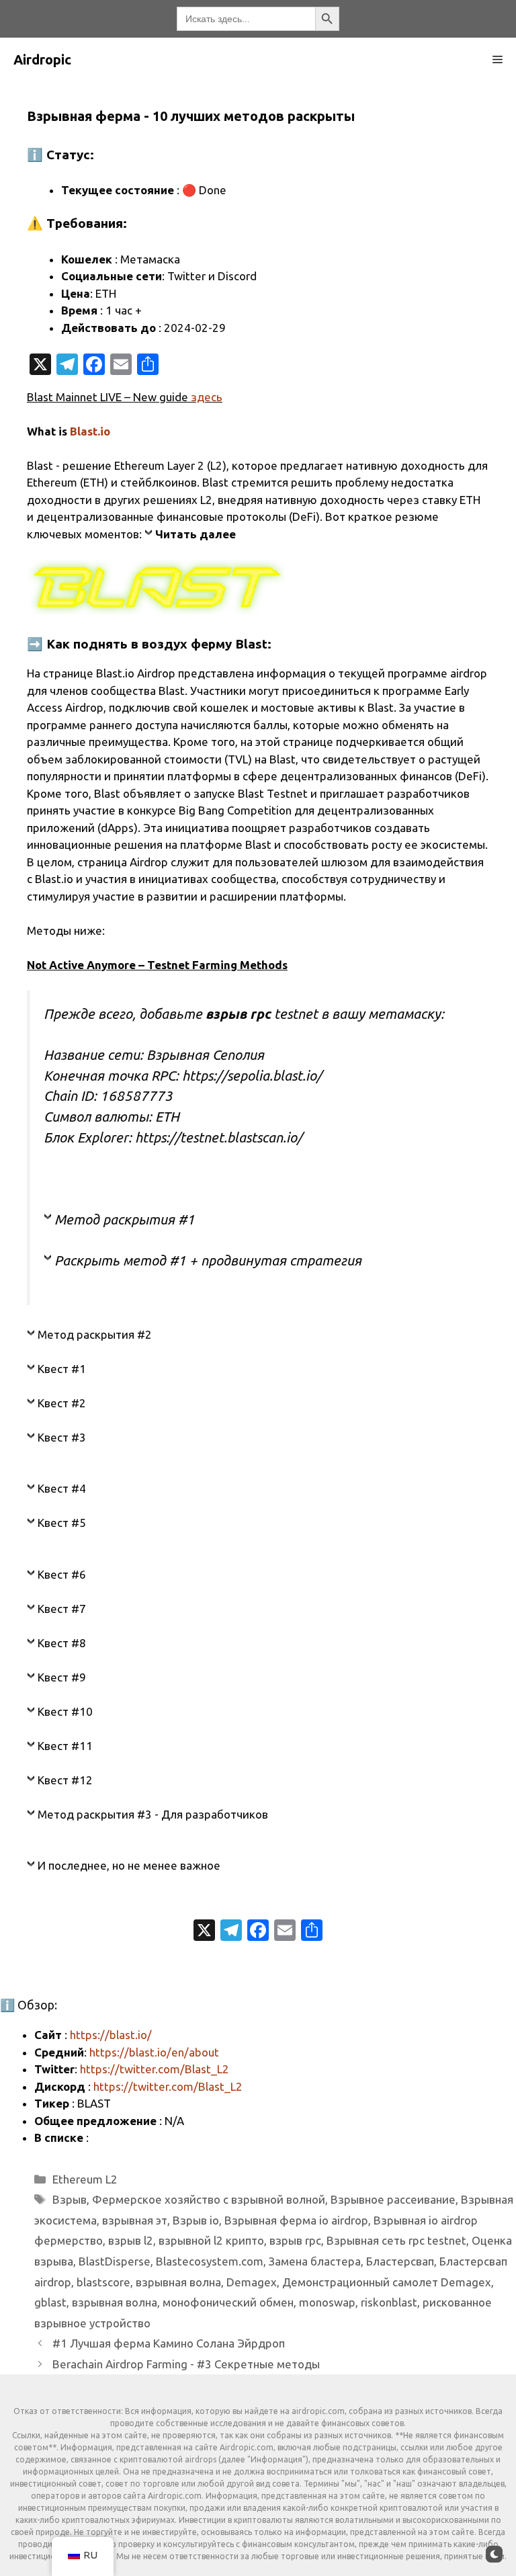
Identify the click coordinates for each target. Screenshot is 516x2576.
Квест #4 (62, 1488)
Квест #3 (62, 1437)
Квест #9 (62, 1677)
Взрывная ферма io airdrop (296, 2220)
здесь (207, 397)
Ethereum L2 (85, 2179)
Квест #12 (65, 1780)
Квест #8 (62, 1643)
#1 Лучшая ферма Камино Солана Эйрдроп (169, 2343)
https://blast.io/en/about (154, 2052)
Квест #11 (65, 1746)
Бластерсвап (400, 2261)
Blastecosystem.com (210, 2261)
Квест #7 (62, 1609)
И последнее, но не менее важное (129, 1865)
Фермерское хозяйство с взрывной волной (209, 2199)
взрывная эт (135, 2220)
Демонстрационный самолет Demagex (387, 2282)
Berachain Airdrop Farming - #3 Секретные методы (186, 2364)
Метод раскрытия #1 (125, 1219)
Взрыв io (196, 2220)
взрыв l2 (131, 2240)
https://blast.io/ (111, 2035)
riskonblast (389, 2302)
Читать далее (196, 534)
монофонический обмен (228, 2302)
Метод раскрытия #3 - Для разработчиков (153, 1814)
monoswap (327, 2302)
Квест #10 (65, 1711)
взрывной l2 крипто (211, 2240)
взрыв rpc (295, 2240)
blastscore (103, 2282)
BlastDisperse (115, 2261)
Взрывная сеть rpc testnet (396, 2240)
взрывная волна (178, 2282)
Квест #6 (62, 1574)
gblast (50, 2302)
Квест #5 (62, 1523)
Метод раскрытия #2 (95, 1334)
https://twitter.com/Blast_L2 (155, 2069)
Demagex (252, 2282)
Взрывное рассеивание (393, 2199)
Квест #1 (62, 1369)
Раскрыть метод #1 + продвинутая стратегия (208, 1260)
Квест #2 (62, 1403)
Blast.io (90, 431)
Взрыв (70, 2199)
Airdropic (42, 59)
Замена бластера (315, 2261)
